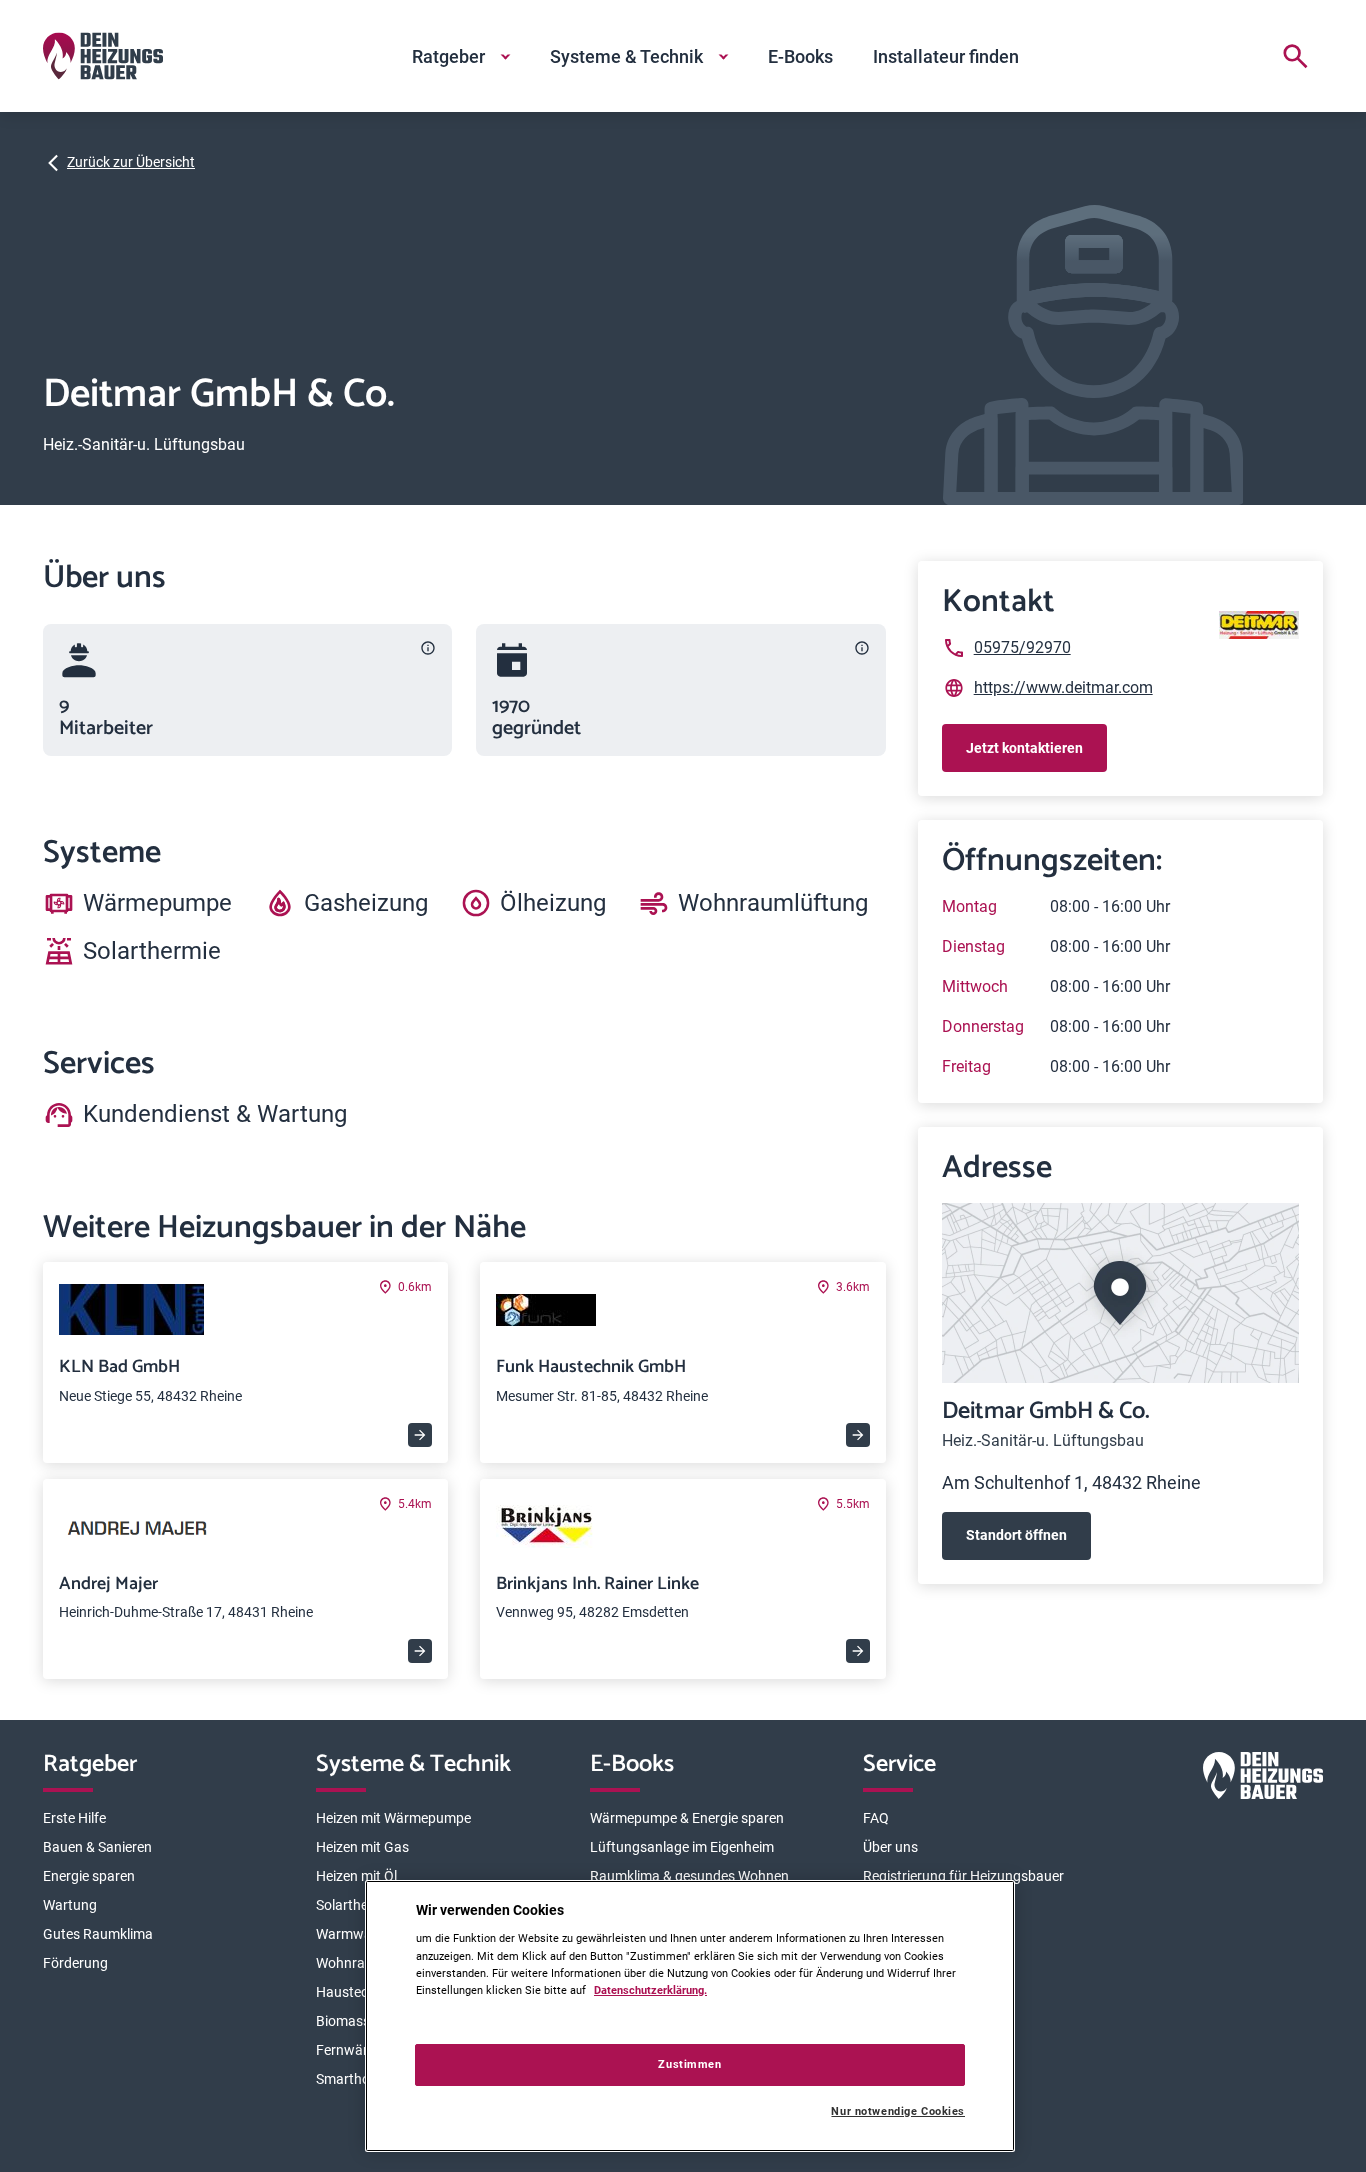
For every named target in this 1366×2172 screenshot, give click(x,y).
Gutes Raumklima (98, 1934)
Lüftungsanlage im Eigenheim (682, 1847)
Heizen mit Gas (362, 1847)
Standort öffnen (1016, 1535)
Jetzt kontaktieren (1024, 748)
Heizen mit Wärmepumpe (393, 1818)
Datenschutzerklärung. (650, 1990)
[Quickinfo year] (862, 648)
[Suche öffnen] (1295, 56)
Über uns (890, 1847)
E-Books (800, 56)
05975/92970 (1022, 647)
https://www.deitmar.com (1063, 687)
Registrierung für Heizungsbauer (963, 1876)
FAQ (876, 1818)
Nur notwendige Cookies (898, 2111)
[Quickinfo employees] (428, 648)
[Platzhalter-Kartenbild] (1120, 1293)
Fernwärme (351, 2050)
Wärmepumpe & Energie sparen (687, 1818)
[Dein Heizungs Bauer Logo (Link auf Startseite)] (103, 56)
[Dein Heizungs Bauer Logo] (1263, 1779)
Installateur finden (946, 56)
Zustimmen (689, 2064)
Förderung (75, 1963)
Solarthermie (355, 1905)
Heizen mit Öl (356, 1876)
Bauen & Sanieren (97, 1847)
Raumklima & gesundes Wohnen (689, 1876)
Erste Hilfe (74, 1818)
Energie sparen (89, 1876)
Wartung (70, 1905)
